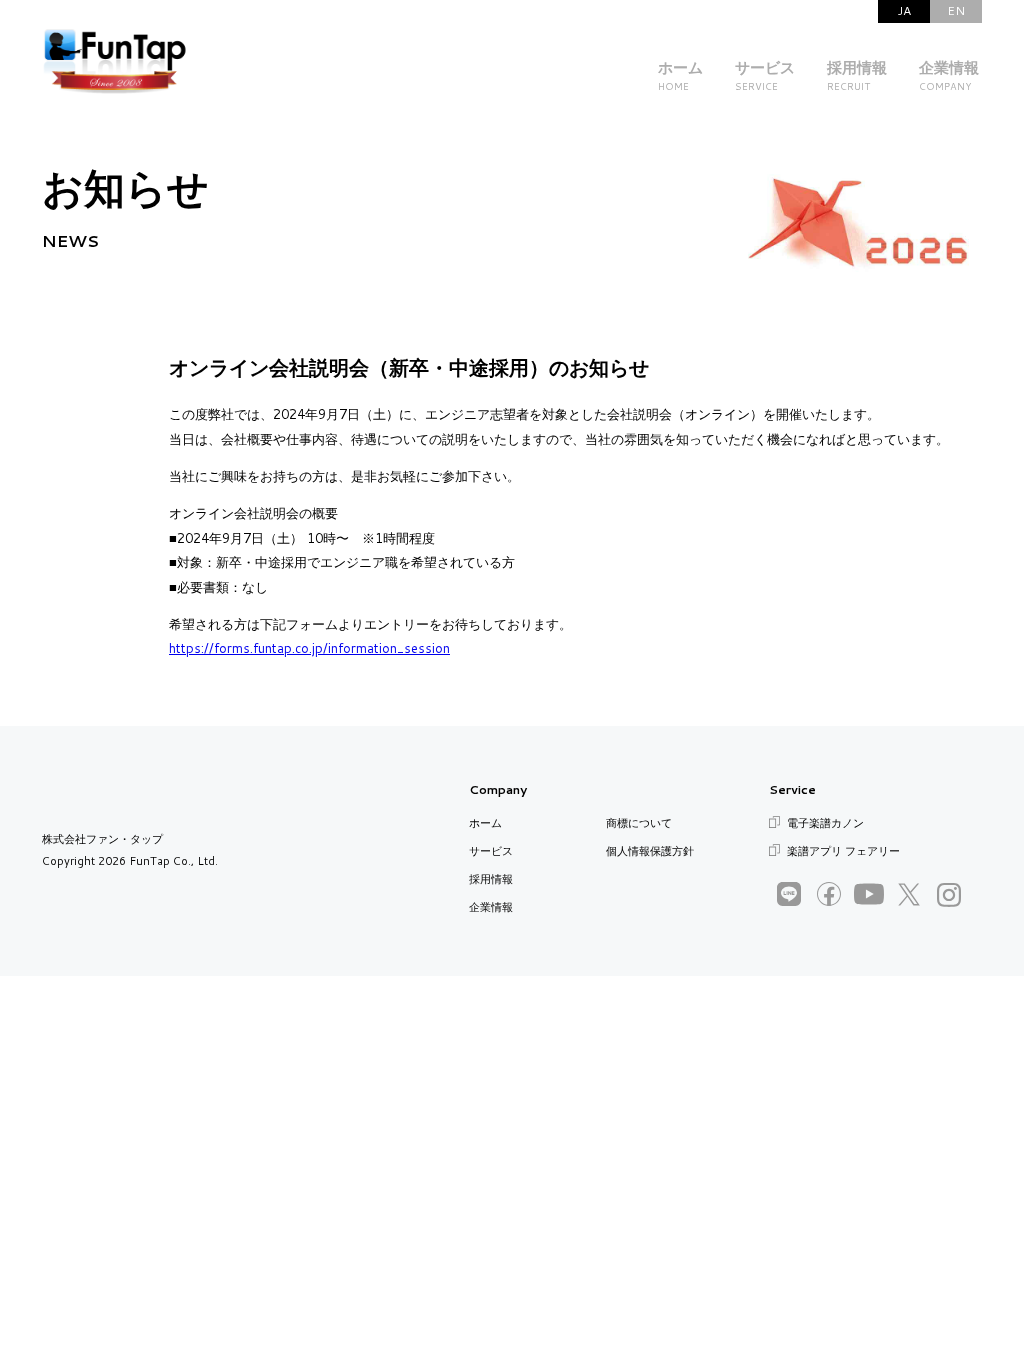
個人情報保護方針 (650, 851)
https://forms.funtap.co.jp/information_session (309, 648)
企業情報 (491, 907)
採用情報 (491, 879)
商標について (639, 823)
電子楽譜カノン (825, 823)
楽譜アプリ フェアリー (843, 851)
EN (956, 10)
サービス (491, 851)
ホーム (485, 823)
